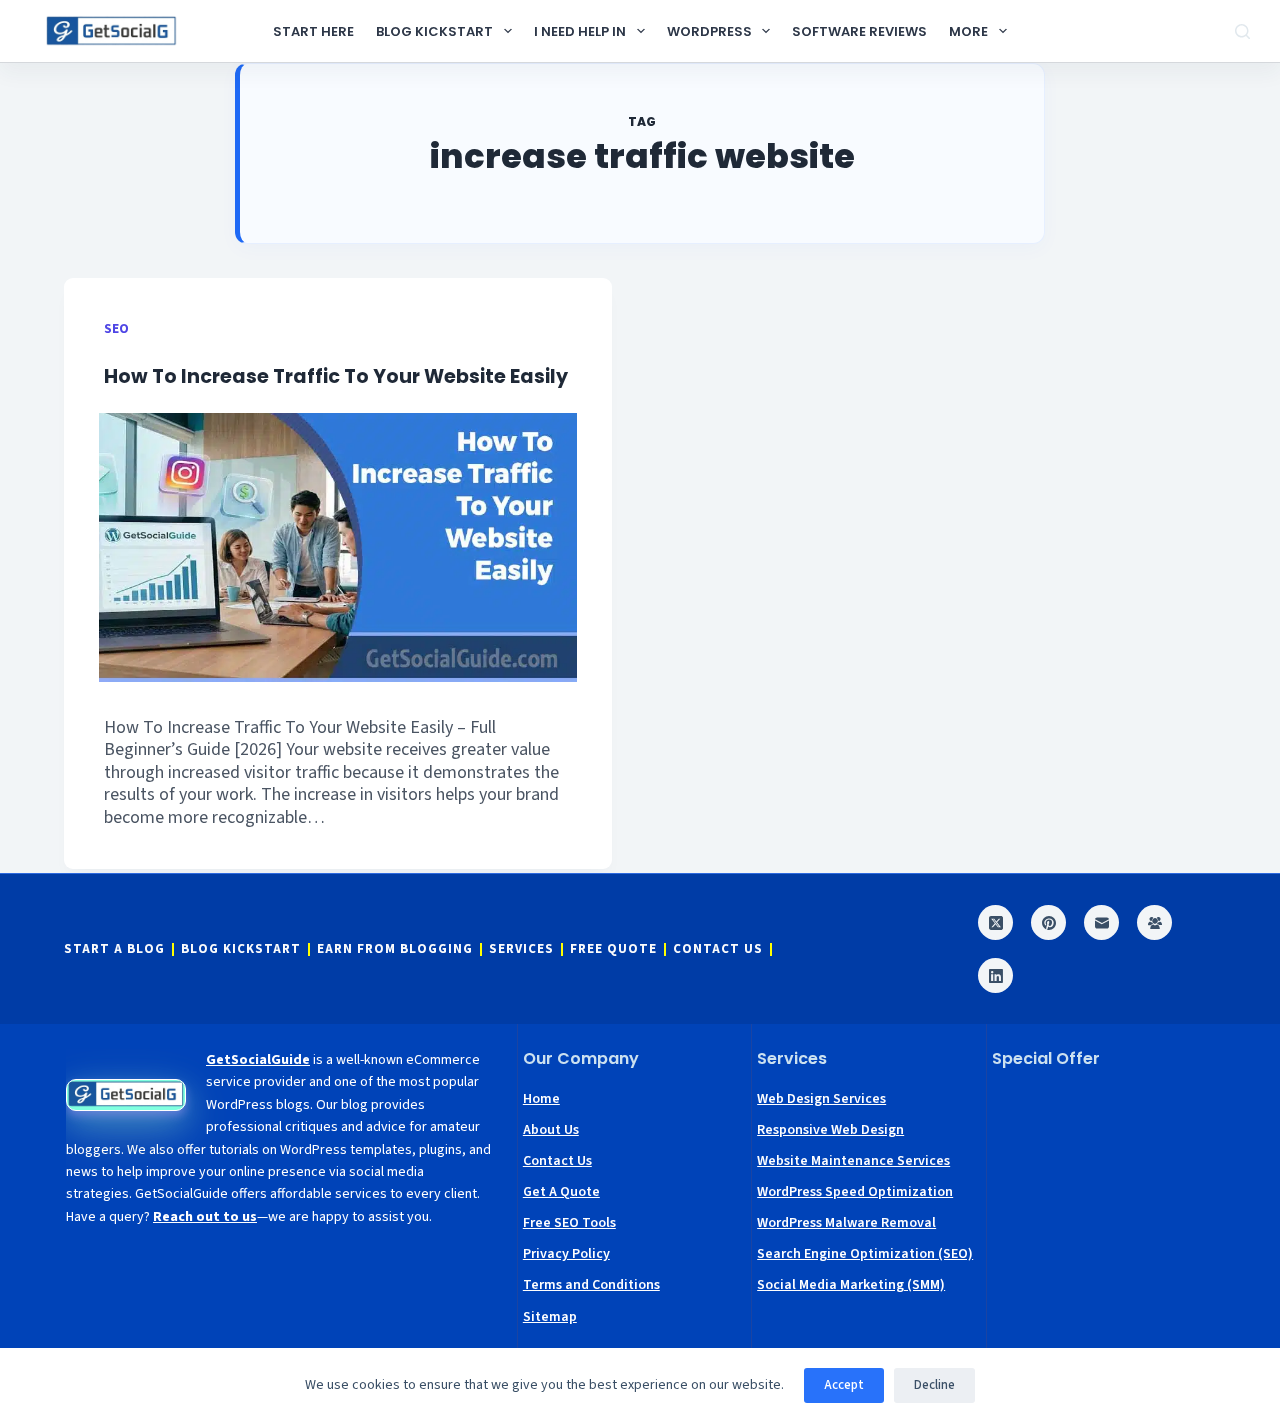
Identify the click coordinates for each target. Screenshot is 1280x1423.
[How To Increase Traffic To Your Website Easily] (338, 547)
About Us (551, 1130)
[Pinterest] (1048, 922)
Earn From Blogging (395, 949)
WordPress (709, 31)
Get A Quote (561, 1192)
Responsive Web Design (830, 1130)
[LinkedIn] (995, 975)
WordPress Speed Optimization (855, 1192)
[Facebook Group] (1154, 922)
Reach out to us (205, 1217)
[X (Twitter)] (995, 922)
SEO (116, 328)
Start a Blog (114, 949)
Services (521, 949)
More (968, 31)
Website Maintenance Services (853, 1161)
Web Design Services (821, 1099)
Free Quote (613, 949)
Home (541, 1099)
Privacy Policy (566, 1254)
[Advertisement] (1104, 1186)
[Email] (1101, 922)
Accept (844, 1385)
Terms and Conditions (591, 1285)
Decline (934, 1385)
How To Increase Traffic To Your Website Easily (336, 376)
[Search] (1242, 31)
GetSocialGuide (258, 1060)
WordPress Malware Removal (846, 1223)
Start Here (313, 31)
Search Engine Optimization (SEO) (865, 1254)
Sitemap (550, 1317)
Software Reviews (859, 31)
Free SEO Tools (569, 1223)
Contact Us (718, 949)
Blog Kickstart (434, 31)
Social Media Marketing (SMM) (851, 1285)
